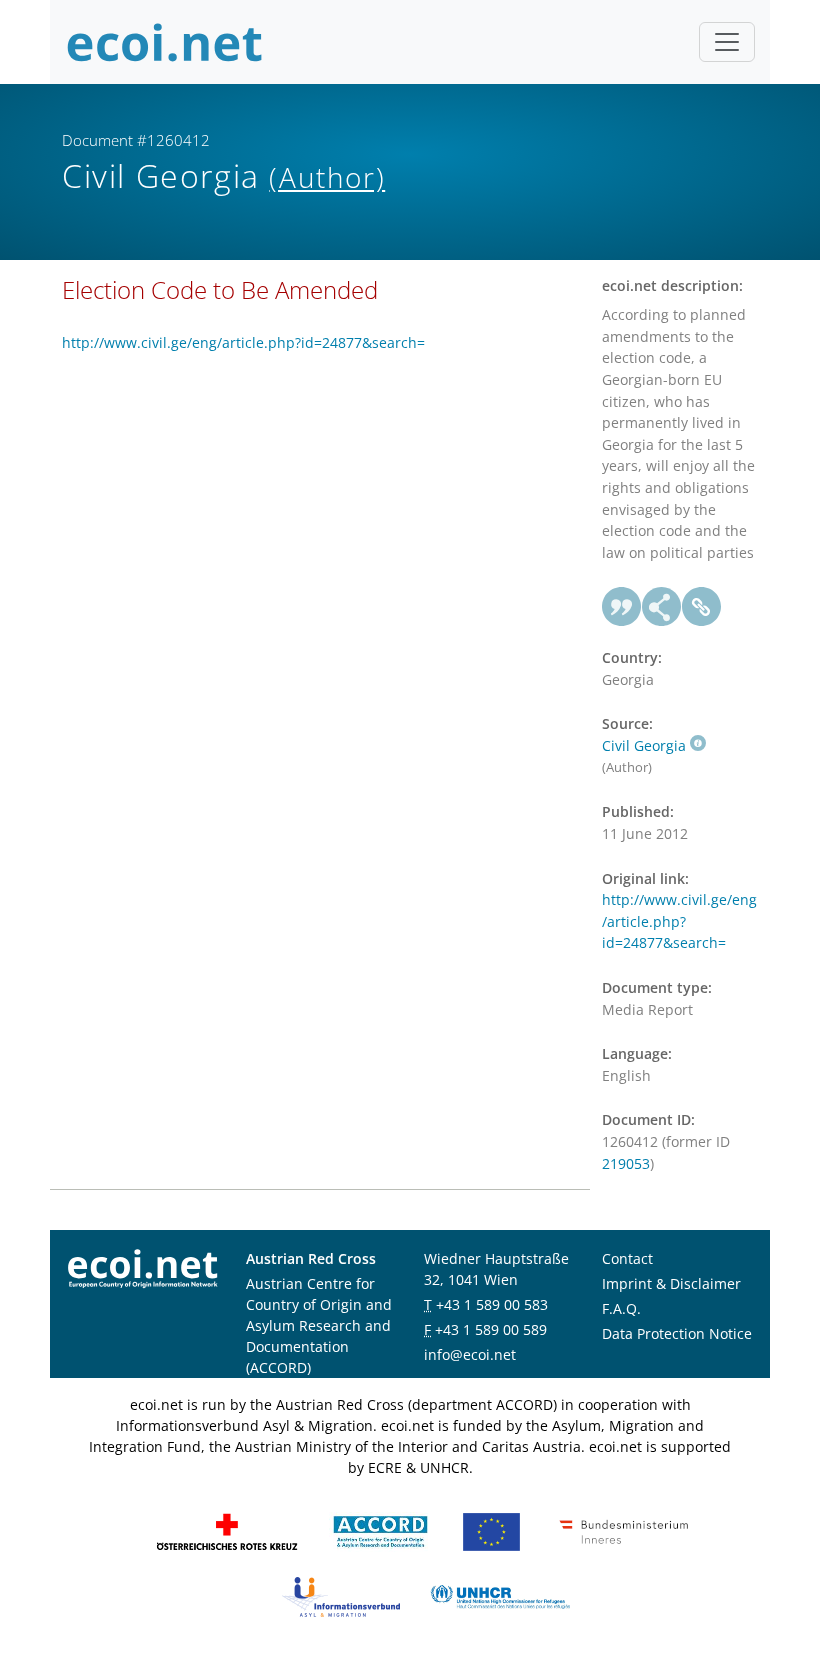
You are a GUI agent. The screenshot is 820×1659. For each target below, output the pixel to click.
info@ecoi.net (470, 1354)
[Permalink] (702, 607)
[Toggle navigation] (727, 42)
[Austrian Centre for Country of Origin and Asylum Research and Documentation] (380, 1529)
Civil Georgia (644, 745)
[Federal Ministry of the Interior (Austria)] (624, 1529)
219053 (626, 1163)
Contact (627, 1258)
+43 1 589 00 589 (491, 1329)
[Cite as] (622, 607)
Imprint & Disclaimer (671, 1283)
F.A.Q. (621, 1308)
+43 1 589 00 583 (492, 1304)
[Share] (662, 607)
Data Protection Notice (677, 1333)
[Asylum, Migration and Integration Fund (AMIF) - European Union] (491, 1529)
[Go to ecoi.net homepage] (165, 42)
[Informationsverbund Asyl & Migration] (341, 1594)
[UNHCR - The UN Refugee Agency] (500, 1594)
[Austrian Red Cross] (227, 1529)
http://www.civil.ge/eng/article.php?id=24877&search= (243, 342)
